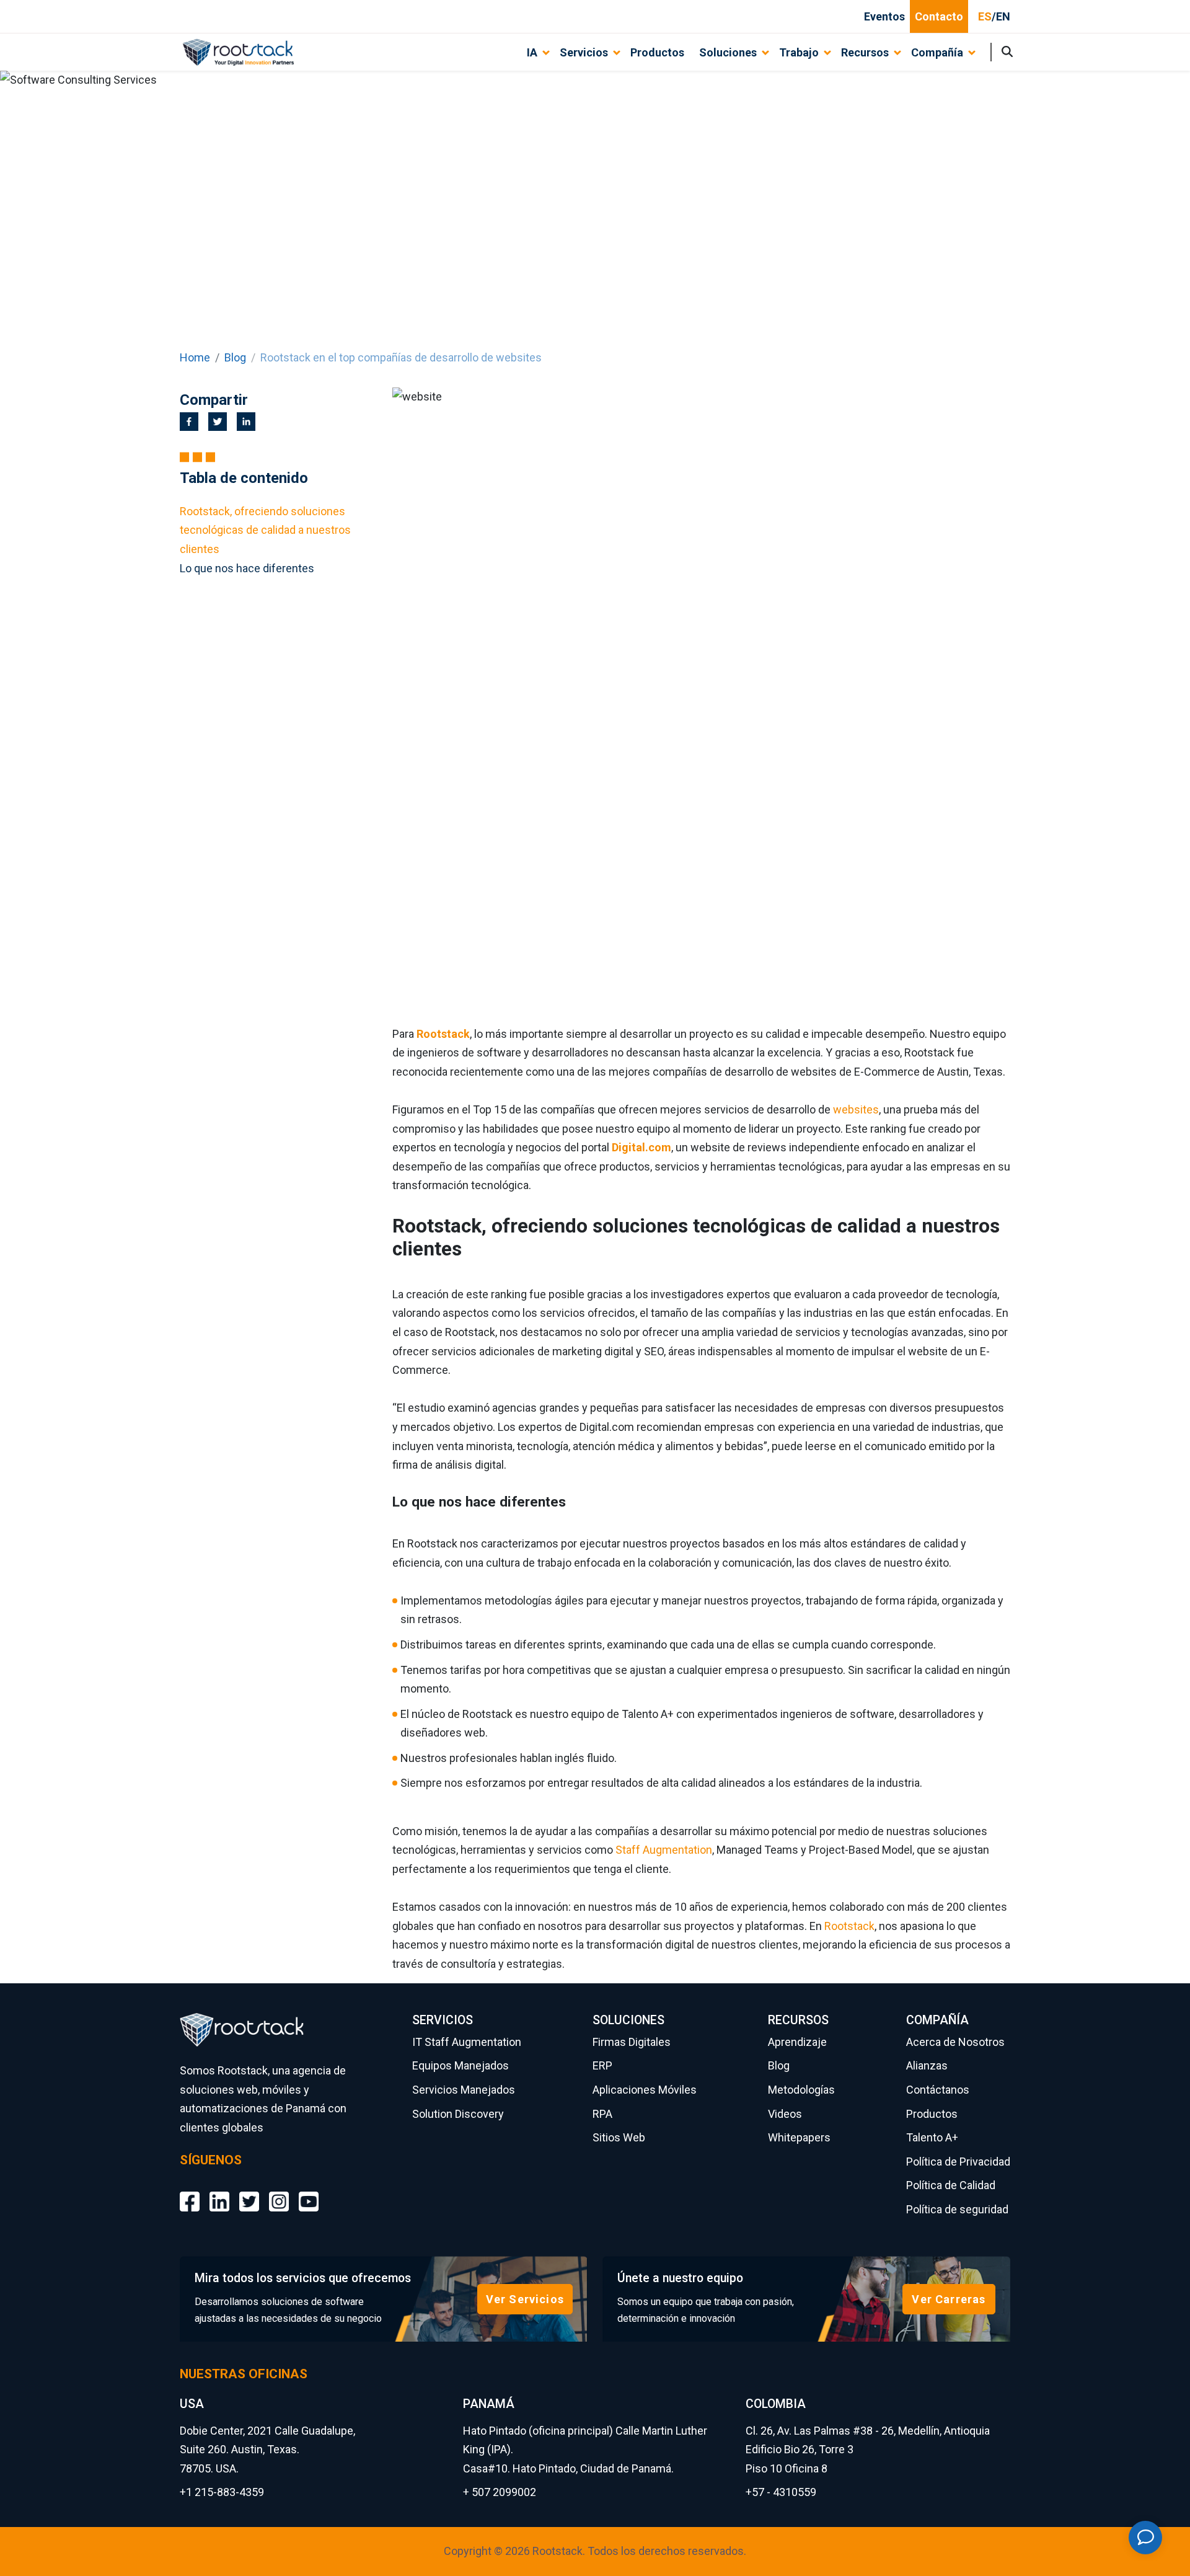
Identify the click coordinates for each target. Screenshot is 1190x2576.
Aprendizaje (797, 2042)
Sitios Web (619, 2137)
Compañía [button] (937, 52)
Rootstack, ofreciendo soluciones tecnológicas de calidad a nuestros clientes (265, 530)
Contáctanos (938, 2090)
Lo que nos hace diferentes (247, 568)
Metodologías (801, 2090)
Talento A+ (932, 2137)
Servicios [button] (584, 52)
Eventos (884, 16)
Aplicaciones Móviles (645, 2090)
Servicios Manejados (464, 2090)
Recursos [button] (865, 52)
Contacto (939, 16)
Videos (785, 2114)
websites (856, 1109)
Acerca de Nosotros (955, 2042)
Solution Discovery (458, 2114)
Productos (657, 52)
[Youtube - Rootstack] (309, 2193)
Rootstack (849, 1926)
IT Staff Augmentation (467, 2042)
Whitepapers (799, 2137)
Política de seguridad (957, 2209)
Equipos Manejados (461, 2065)
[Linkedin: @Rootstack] (219, 2193)
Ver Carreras (949, 2299)
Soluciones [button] (728, 52)
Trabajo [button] (799, 52)
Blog (235, 357)
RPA (602, 2114)
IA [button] (532, 52)
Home (195, 357)
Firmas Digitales (632, 2042)
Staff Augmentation (664, 1850)
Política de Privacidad (958, 2162)
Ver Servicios (525, 2299)
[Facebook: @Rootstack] (190, 2193)
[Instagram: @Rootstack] (279, 2193)
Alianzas (927, 2065)
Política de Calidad (951, 2185)
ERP (602, 2065)
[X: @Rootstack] (249, 2193)
